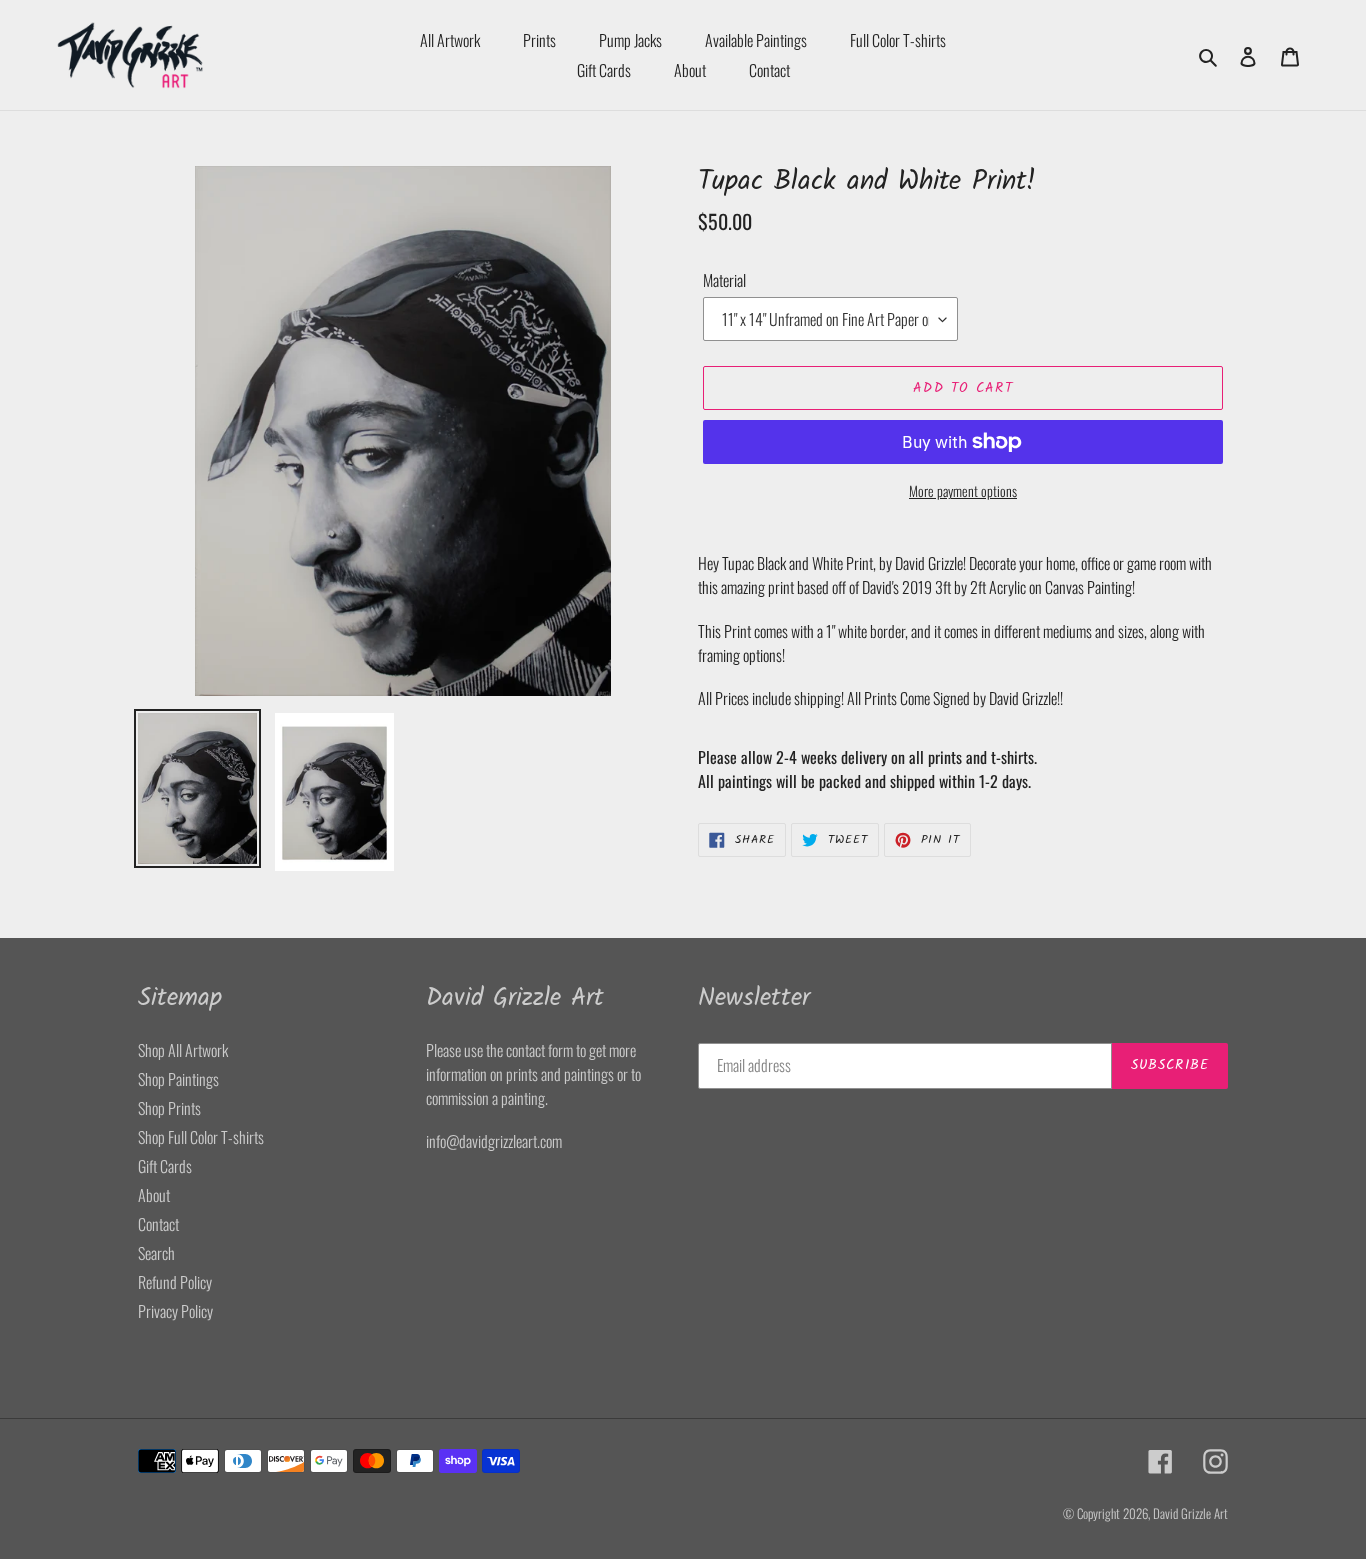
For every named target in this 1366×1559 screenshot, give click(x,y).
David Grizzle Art (1190, 1513)
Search (156, 1253)
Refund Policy (175, 1282)
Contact (158, 1224)
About (154, 1195)
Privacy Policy (175, 1311)
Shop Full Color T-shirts (201, 1137)
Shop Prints (169, 1108)
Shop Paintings (178, 1079)
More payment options (963, 490)
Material (724, 280)
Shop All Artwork (183, 1050)
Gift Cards (165, 1166)
